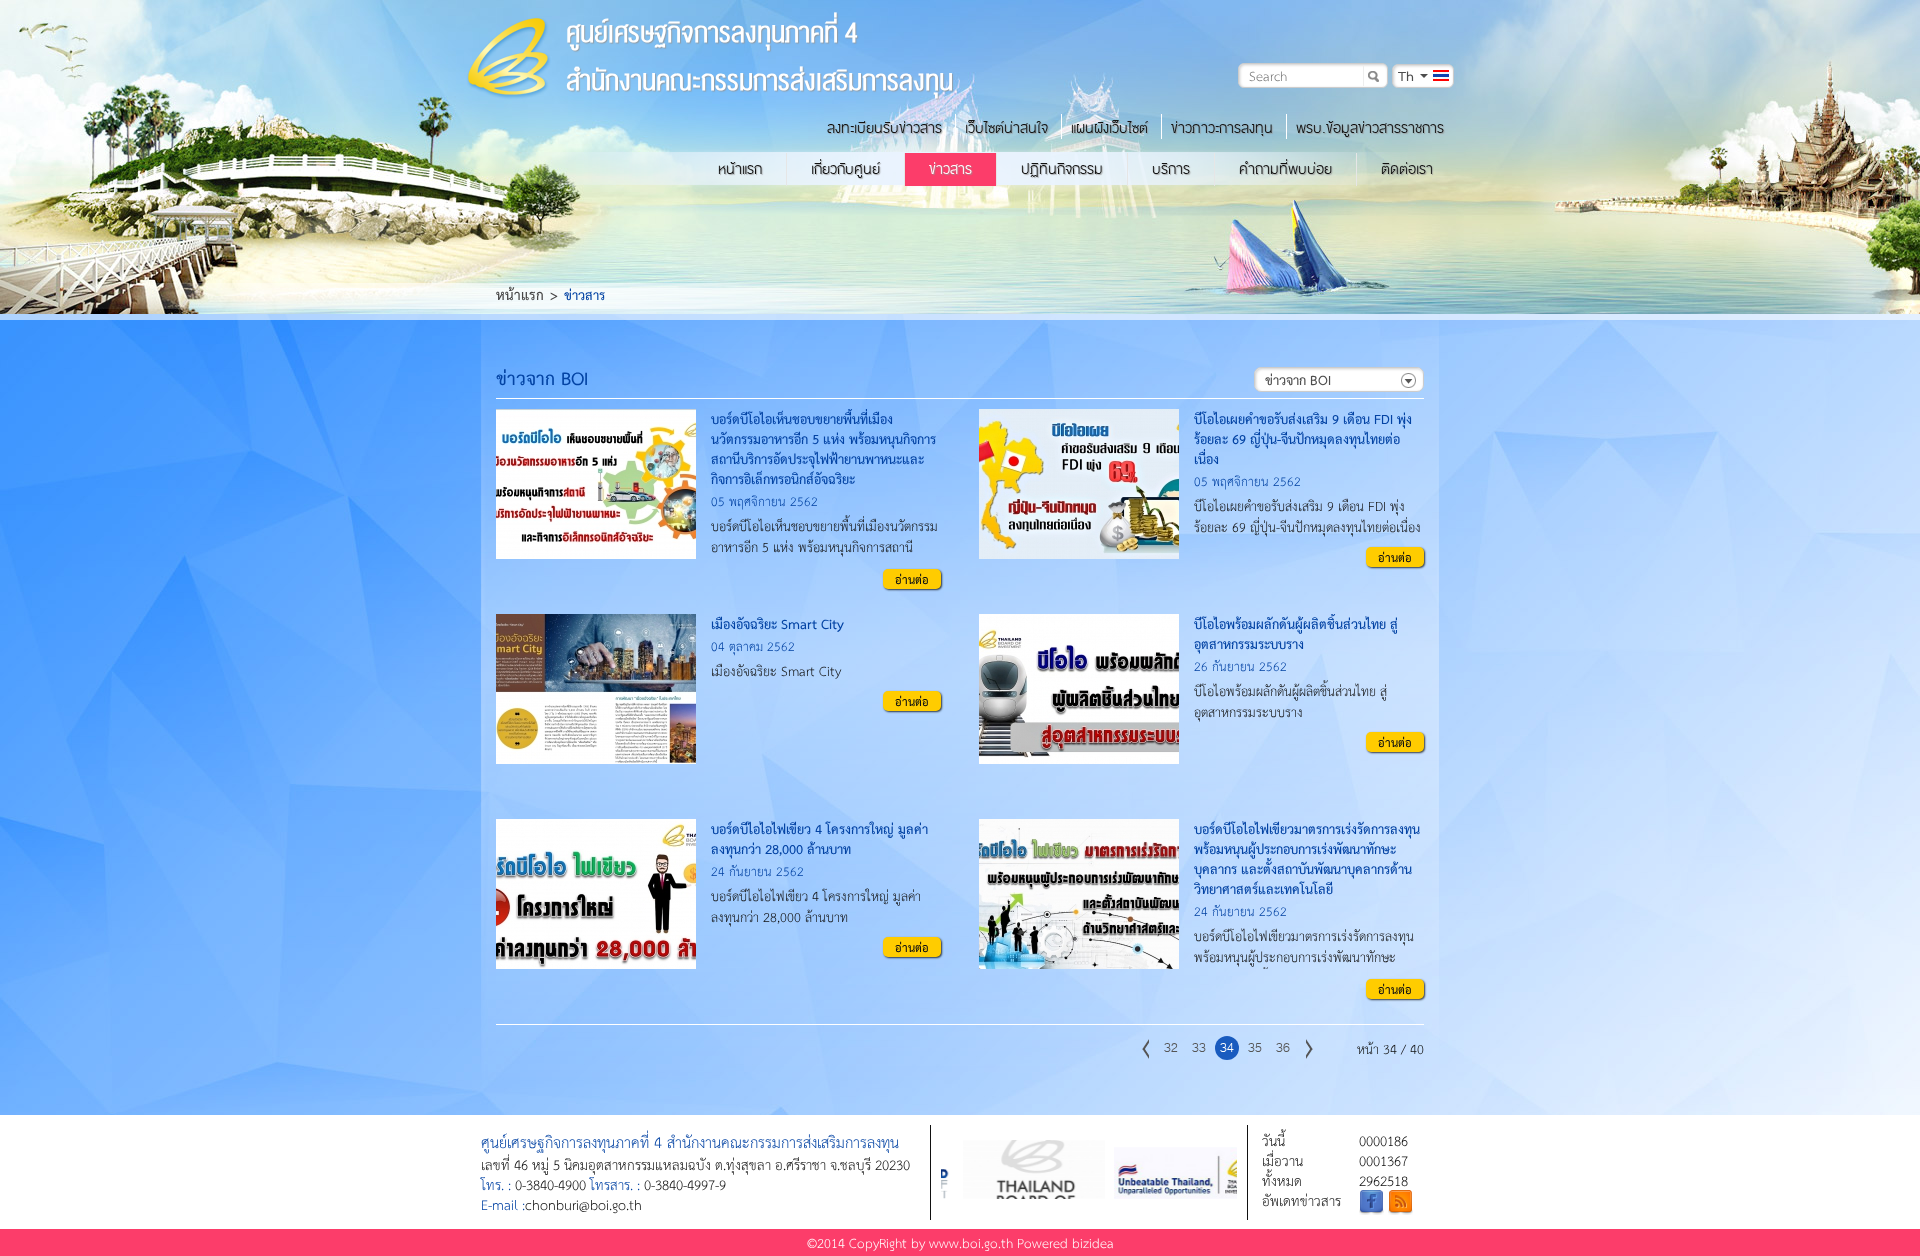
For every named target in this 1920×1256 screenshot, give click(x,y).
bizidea (1093, 1242)
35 (1255, 1048)
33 (1199, 1048)
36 (1283, 1048)
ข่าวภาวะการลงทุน (1222, 128)
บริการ (1171, 169)
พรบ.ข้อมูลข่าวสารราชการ (1370, 128)
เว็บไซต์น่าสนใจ (1006, 128)
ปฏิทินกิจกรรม (1062, 169)
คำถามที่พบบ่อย (1285, 169)
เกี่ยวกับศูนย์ (845, 169)
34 (1227, 1048)
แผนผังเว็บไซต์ (1109, 128)
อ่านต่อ (912, 579)
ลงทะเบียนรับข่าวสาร (884, 128)
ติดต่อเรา (1407, 169)
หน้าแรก (740, 169)
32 (1171, 1048)
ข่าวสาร (950, 169)
